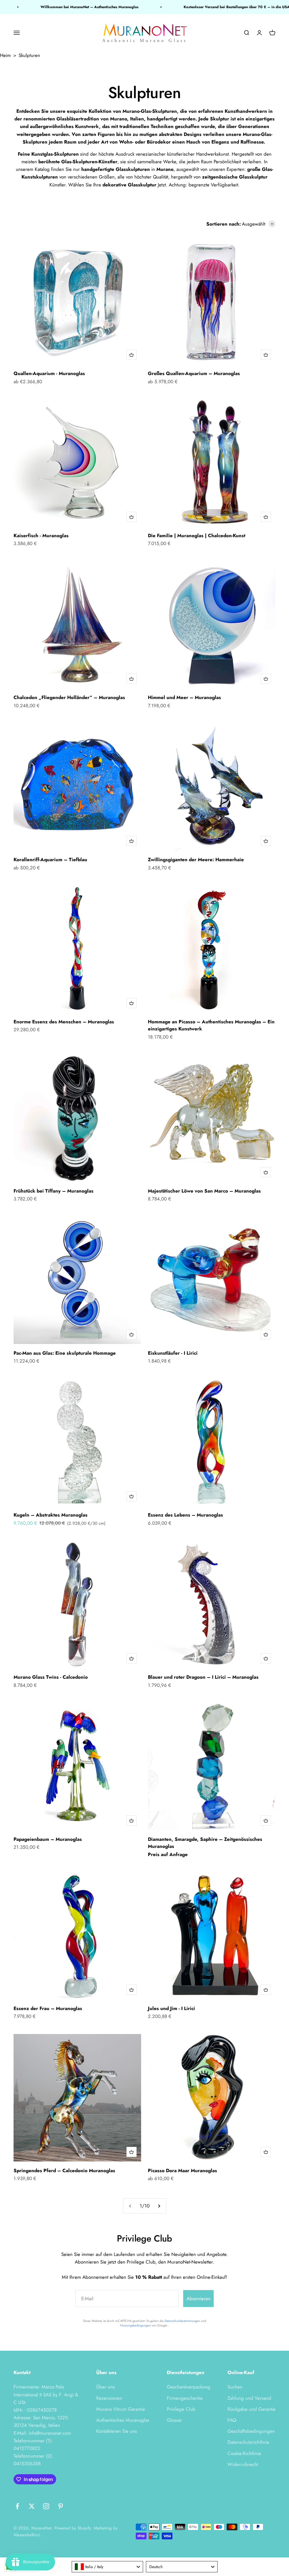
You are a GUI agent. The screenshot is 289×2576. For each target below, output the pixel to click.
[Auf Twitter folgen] (32, 2506)
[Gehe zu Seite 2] (159, 2206)
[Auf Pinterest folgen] (61, 2506)
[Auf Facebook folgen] (17, 2506)
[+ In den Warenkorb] (132, 355)
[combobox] (108, 2567)
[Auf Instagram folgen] (46, 2506)
